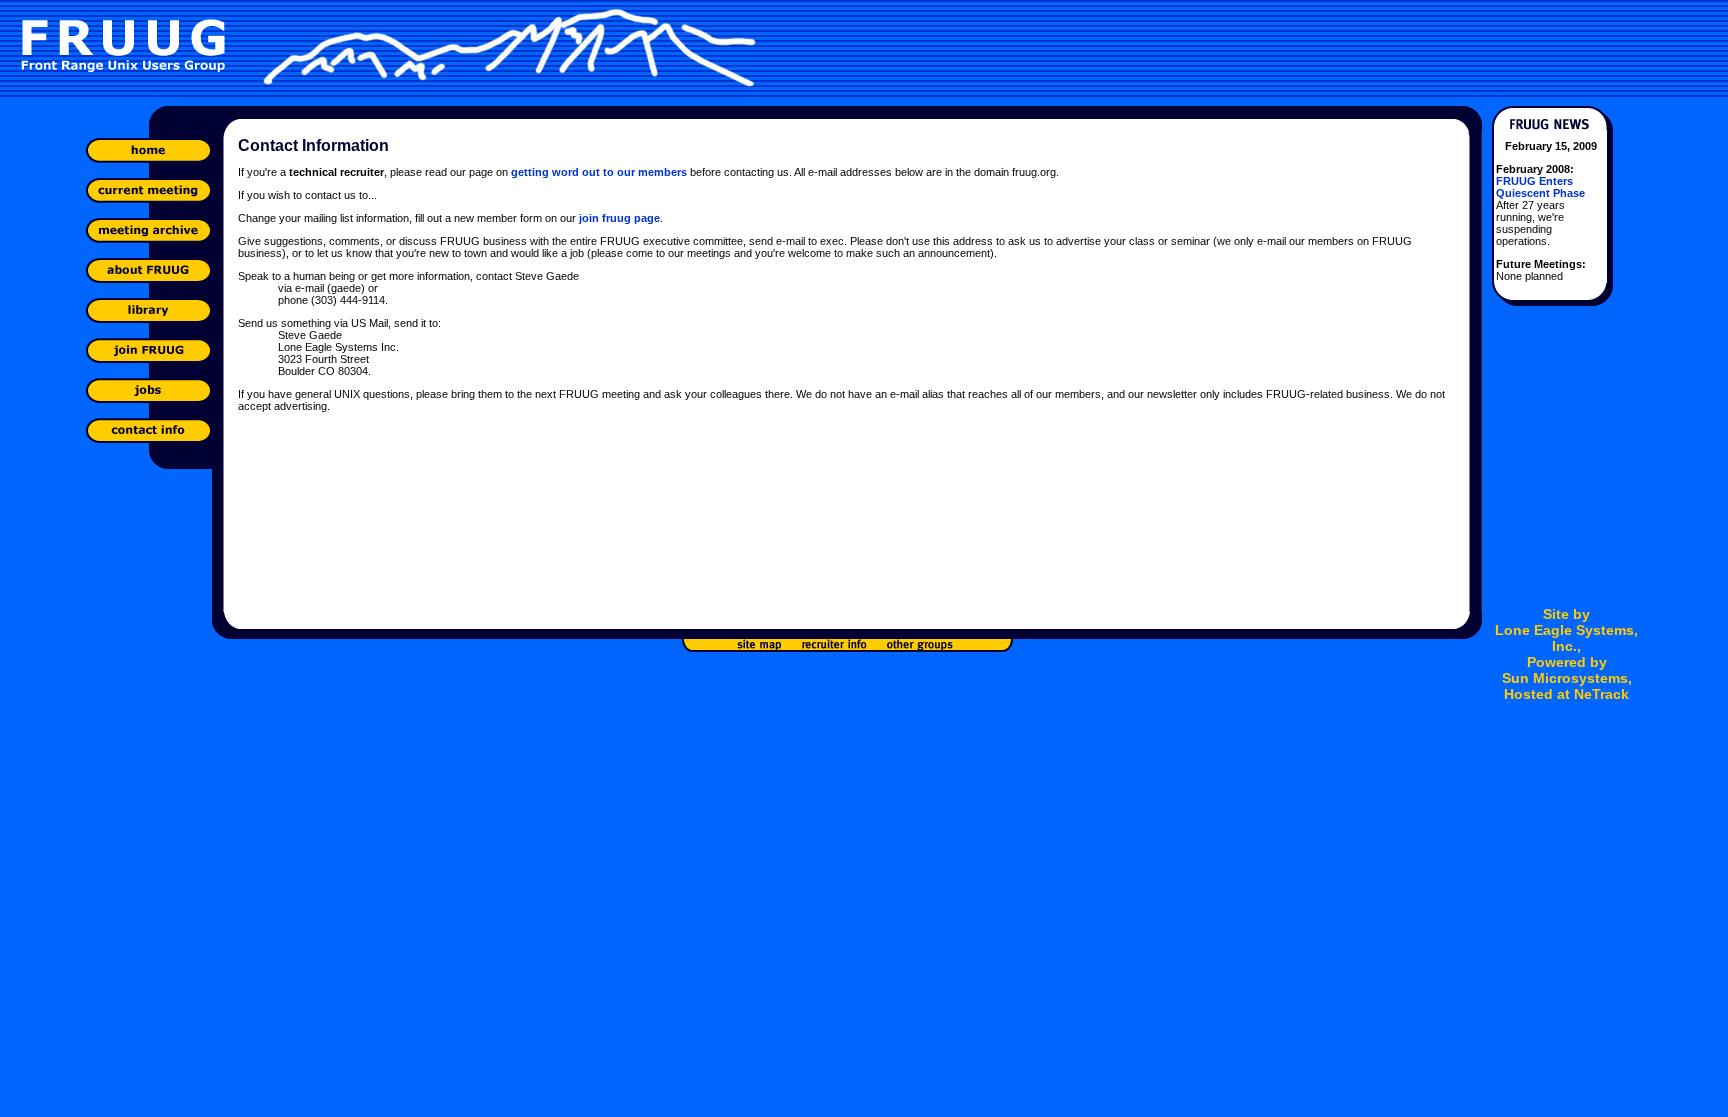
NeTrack (1601, 694)
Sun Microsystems (1565, 678)
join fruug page (619, 218)
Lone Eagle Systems (1564, 630)
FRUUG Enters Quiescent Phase (1540, 187)
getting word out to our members (599, 172)
